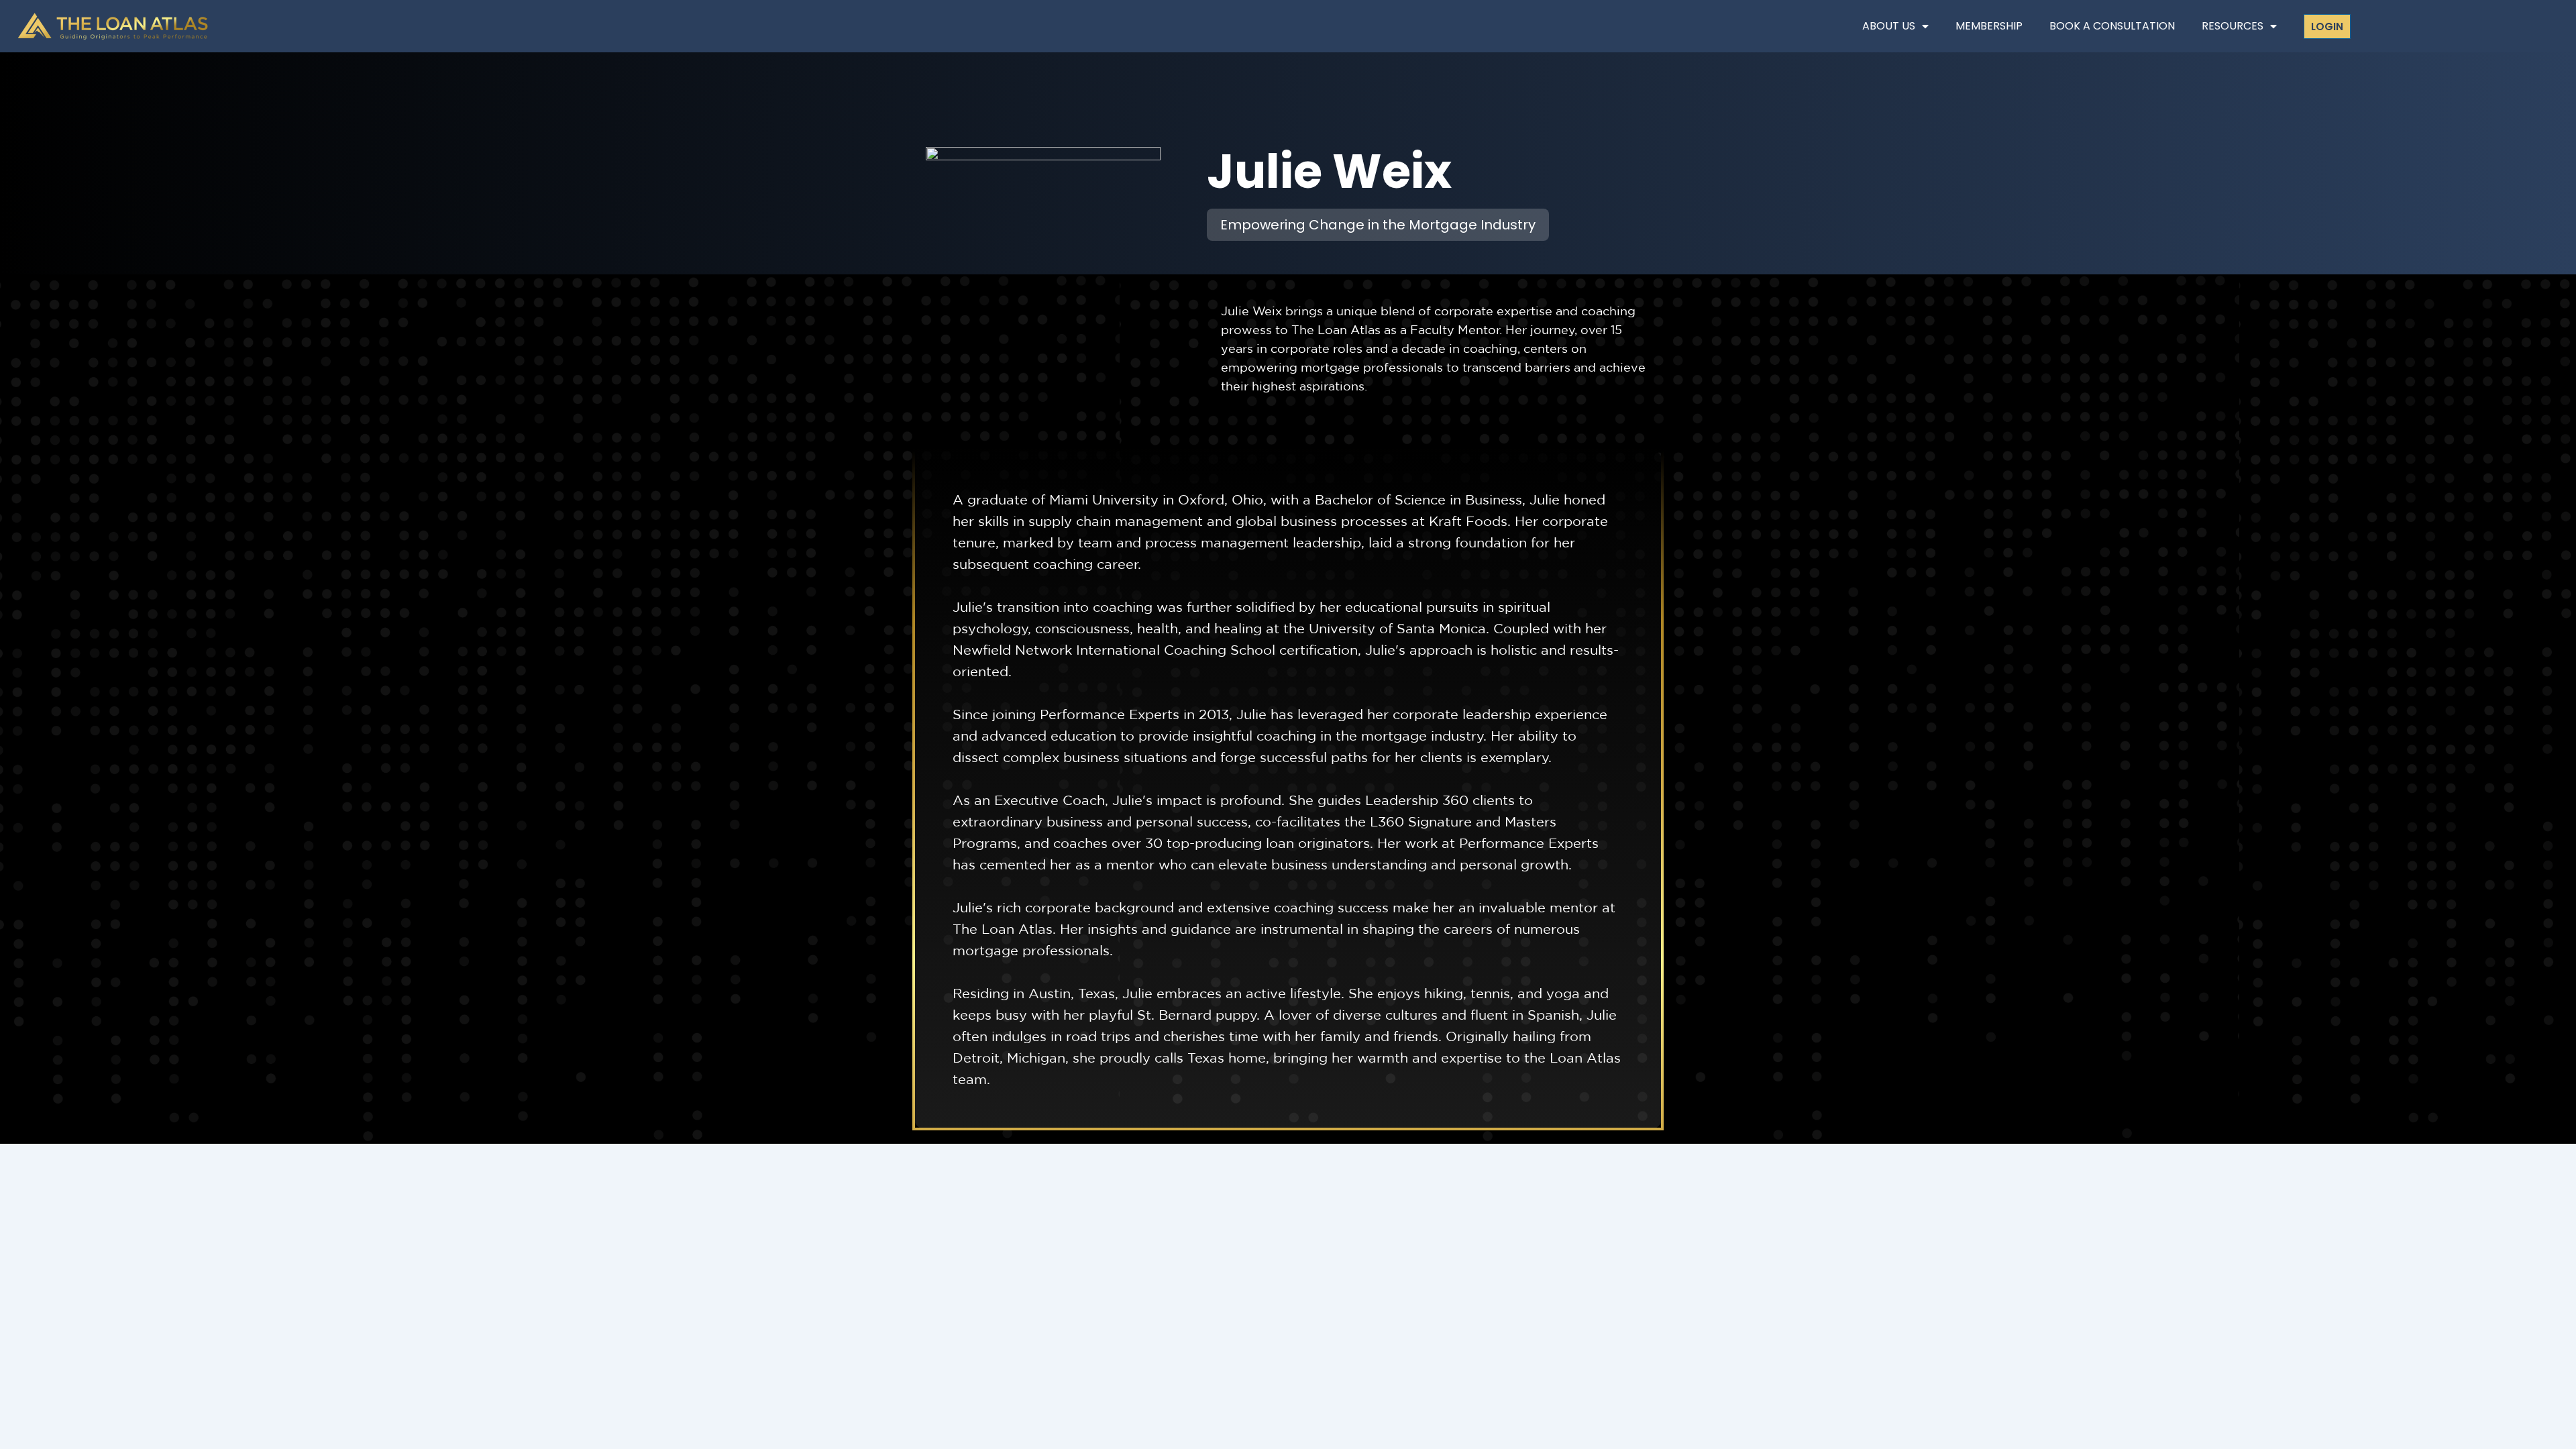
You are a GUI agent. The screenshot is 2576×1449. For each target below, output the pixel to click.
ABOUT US (1889, 26)
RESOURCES (2233, 26)
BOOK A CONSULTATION (2112, 26)
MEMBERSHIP (1989, 26)
